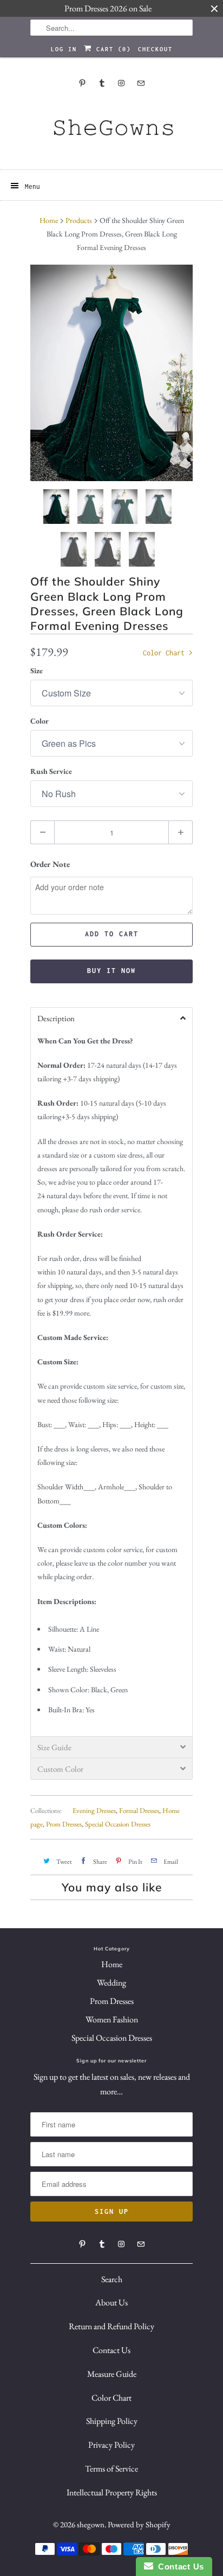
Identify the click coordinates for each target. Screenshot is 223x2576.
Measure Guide (112, 2374)
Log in (64, 49)
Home (112, 1964)
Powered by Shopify (139, 2524)
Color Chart (166, 653)
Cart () (111, 49)
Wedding (111, 1983)
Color (40, 721)
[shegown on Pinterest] (82, 83)
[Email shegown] (141, 83)
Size (37, 671)
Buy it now (111, 971)
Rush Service (51, 771)
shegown (91, 2524)
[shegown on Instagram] (121, 83)
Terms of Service (111, 2469)
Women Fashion (112, 2019)
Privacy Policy (111, 2445)
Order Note (50, 864)
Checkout (155, 49)
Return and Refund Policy (111, 2326)
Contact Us (111, 2350)
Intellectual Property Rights (112, 2492)
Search (112, 2279)
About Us (111, 2302)
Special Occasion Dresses (118, 1824)
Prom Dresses (64, 1824)
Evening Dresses (94, 1811)
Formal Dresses (139, 1811)
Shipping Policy (112, 2421)
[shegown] (111, 131)
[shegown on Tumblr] (102, 83)
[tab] (111, 1018)
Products (79, 220)
